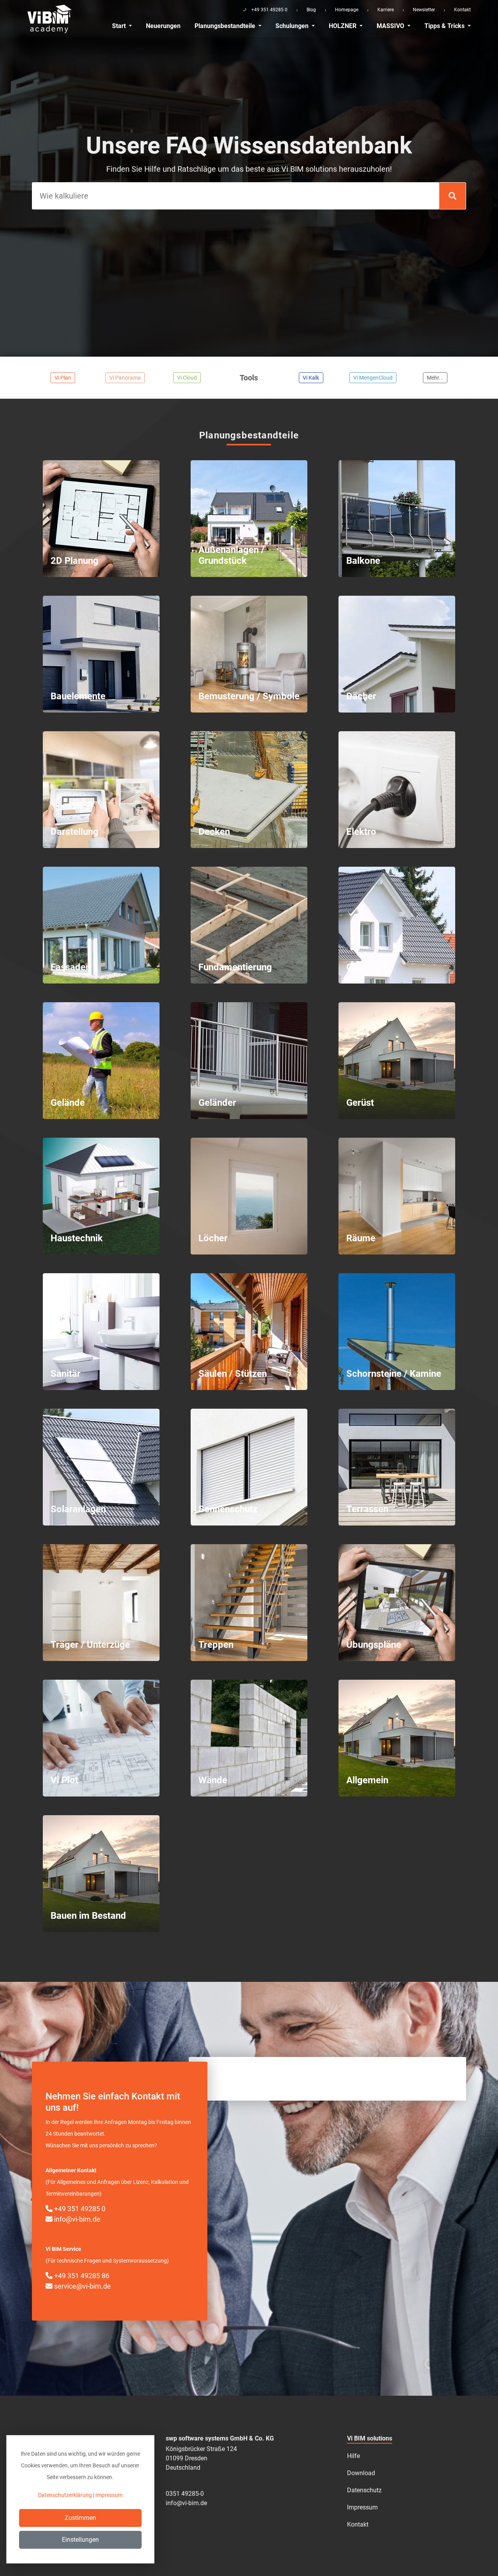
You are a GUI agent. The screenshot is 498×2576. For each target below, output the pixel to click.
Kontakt (462, 10)
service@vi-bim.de (82, 2286)
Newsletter (424, 10)
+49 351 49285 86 (81, 2276)
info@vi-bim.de (76, 2219)
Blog (311, 10)
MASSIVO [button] (391, 26)
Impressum (362, 2507)
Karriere (386, 10)
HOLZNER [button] (343, 26)
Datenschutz (364, 2490)
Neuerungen (163, 26)
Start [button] (120, 26)
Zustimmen (80, 2518)
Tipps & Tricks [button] (445, 26)
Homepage (347, 10)
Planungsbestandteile (226, 26)
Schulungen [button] (293, 26)
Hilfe (353, 2456)
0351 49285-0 (185, 2494)
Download (361, 2473)
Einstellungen (80, 2540)
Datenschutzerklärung (65, 2495)
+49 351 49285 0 (79, 2209)
